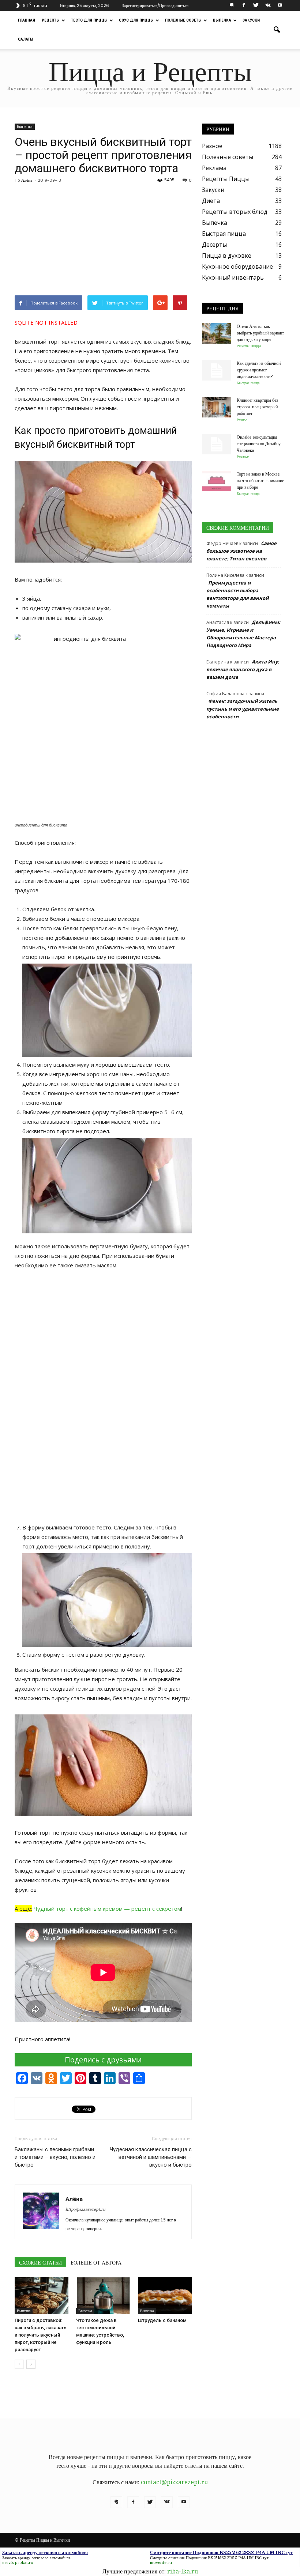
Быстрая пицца (224, 234)
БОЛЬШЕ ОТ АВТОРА (96, 2263)
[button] (277, 30)
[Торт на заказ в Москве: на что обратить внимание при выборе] (217, 481)
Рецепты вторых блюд (235, 212)
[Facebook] (244, 5)
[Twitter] (256, 5)
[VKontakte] (268, 5)
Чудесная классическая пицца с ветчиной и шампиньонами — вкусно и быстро (151, 2157)
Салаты (26, 39)
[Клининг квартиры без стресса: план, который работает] (217, 407)
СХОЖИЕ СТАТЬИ (40, 2263)
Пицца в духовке (227, 256)
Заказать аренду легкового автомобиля (36, 2558)
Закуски (251, 20)
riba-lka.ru (183, 2571)
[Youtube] (280, 5)
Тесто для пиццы (89, 20)
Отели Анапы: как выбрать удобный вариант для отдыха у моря (260, 333)
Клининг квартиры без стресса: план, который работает (257, 407)
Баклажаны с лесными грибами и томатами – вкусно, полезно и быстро (55, 2157)
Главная (27, 20)
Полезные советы (183, 20)
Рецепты (51, 20)
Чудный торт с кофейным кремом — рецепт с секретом (107, 1909)
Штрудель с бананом (162, 2320)
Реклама (214, 168)
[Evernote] (232, 5)
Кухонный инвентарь (233, 277)
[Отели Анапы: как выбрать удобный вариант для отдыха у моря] (217, 333)
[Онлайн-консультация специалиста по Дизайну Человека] (217, 444)
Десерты (214, 245)
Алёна (27, 180)
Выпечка (222, 20)
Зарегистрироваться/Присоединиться (155, 5)
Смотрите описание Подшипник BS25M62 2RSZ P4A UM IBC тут (209, 2558)
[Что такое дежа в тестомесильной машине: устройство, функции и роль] (103, 2295)
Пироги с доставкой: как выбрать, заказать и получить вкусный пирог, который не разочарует (41, 2335)
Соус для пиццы (136, 20)
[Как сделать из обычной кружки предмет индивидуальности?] (217, 370)
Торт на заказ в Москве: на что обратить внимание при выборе (260, 481)
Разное (212, 146)
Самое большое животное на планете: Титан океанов (241, 551)
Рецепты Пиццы (226, 179)
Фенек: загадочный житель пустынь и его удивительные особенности (243, 709)
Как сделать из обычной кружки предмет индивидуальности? (259, 370)
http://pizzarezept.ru (85, 2210)
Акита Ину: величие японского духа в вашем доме (243, 669)
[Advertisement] (103, 241)
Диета (211, 201)
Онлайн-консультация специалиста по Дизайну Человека (259, 444)
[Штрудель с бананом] (165, 2295)
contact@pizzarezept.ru (174, 2482)
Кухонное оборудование (237, 266)
